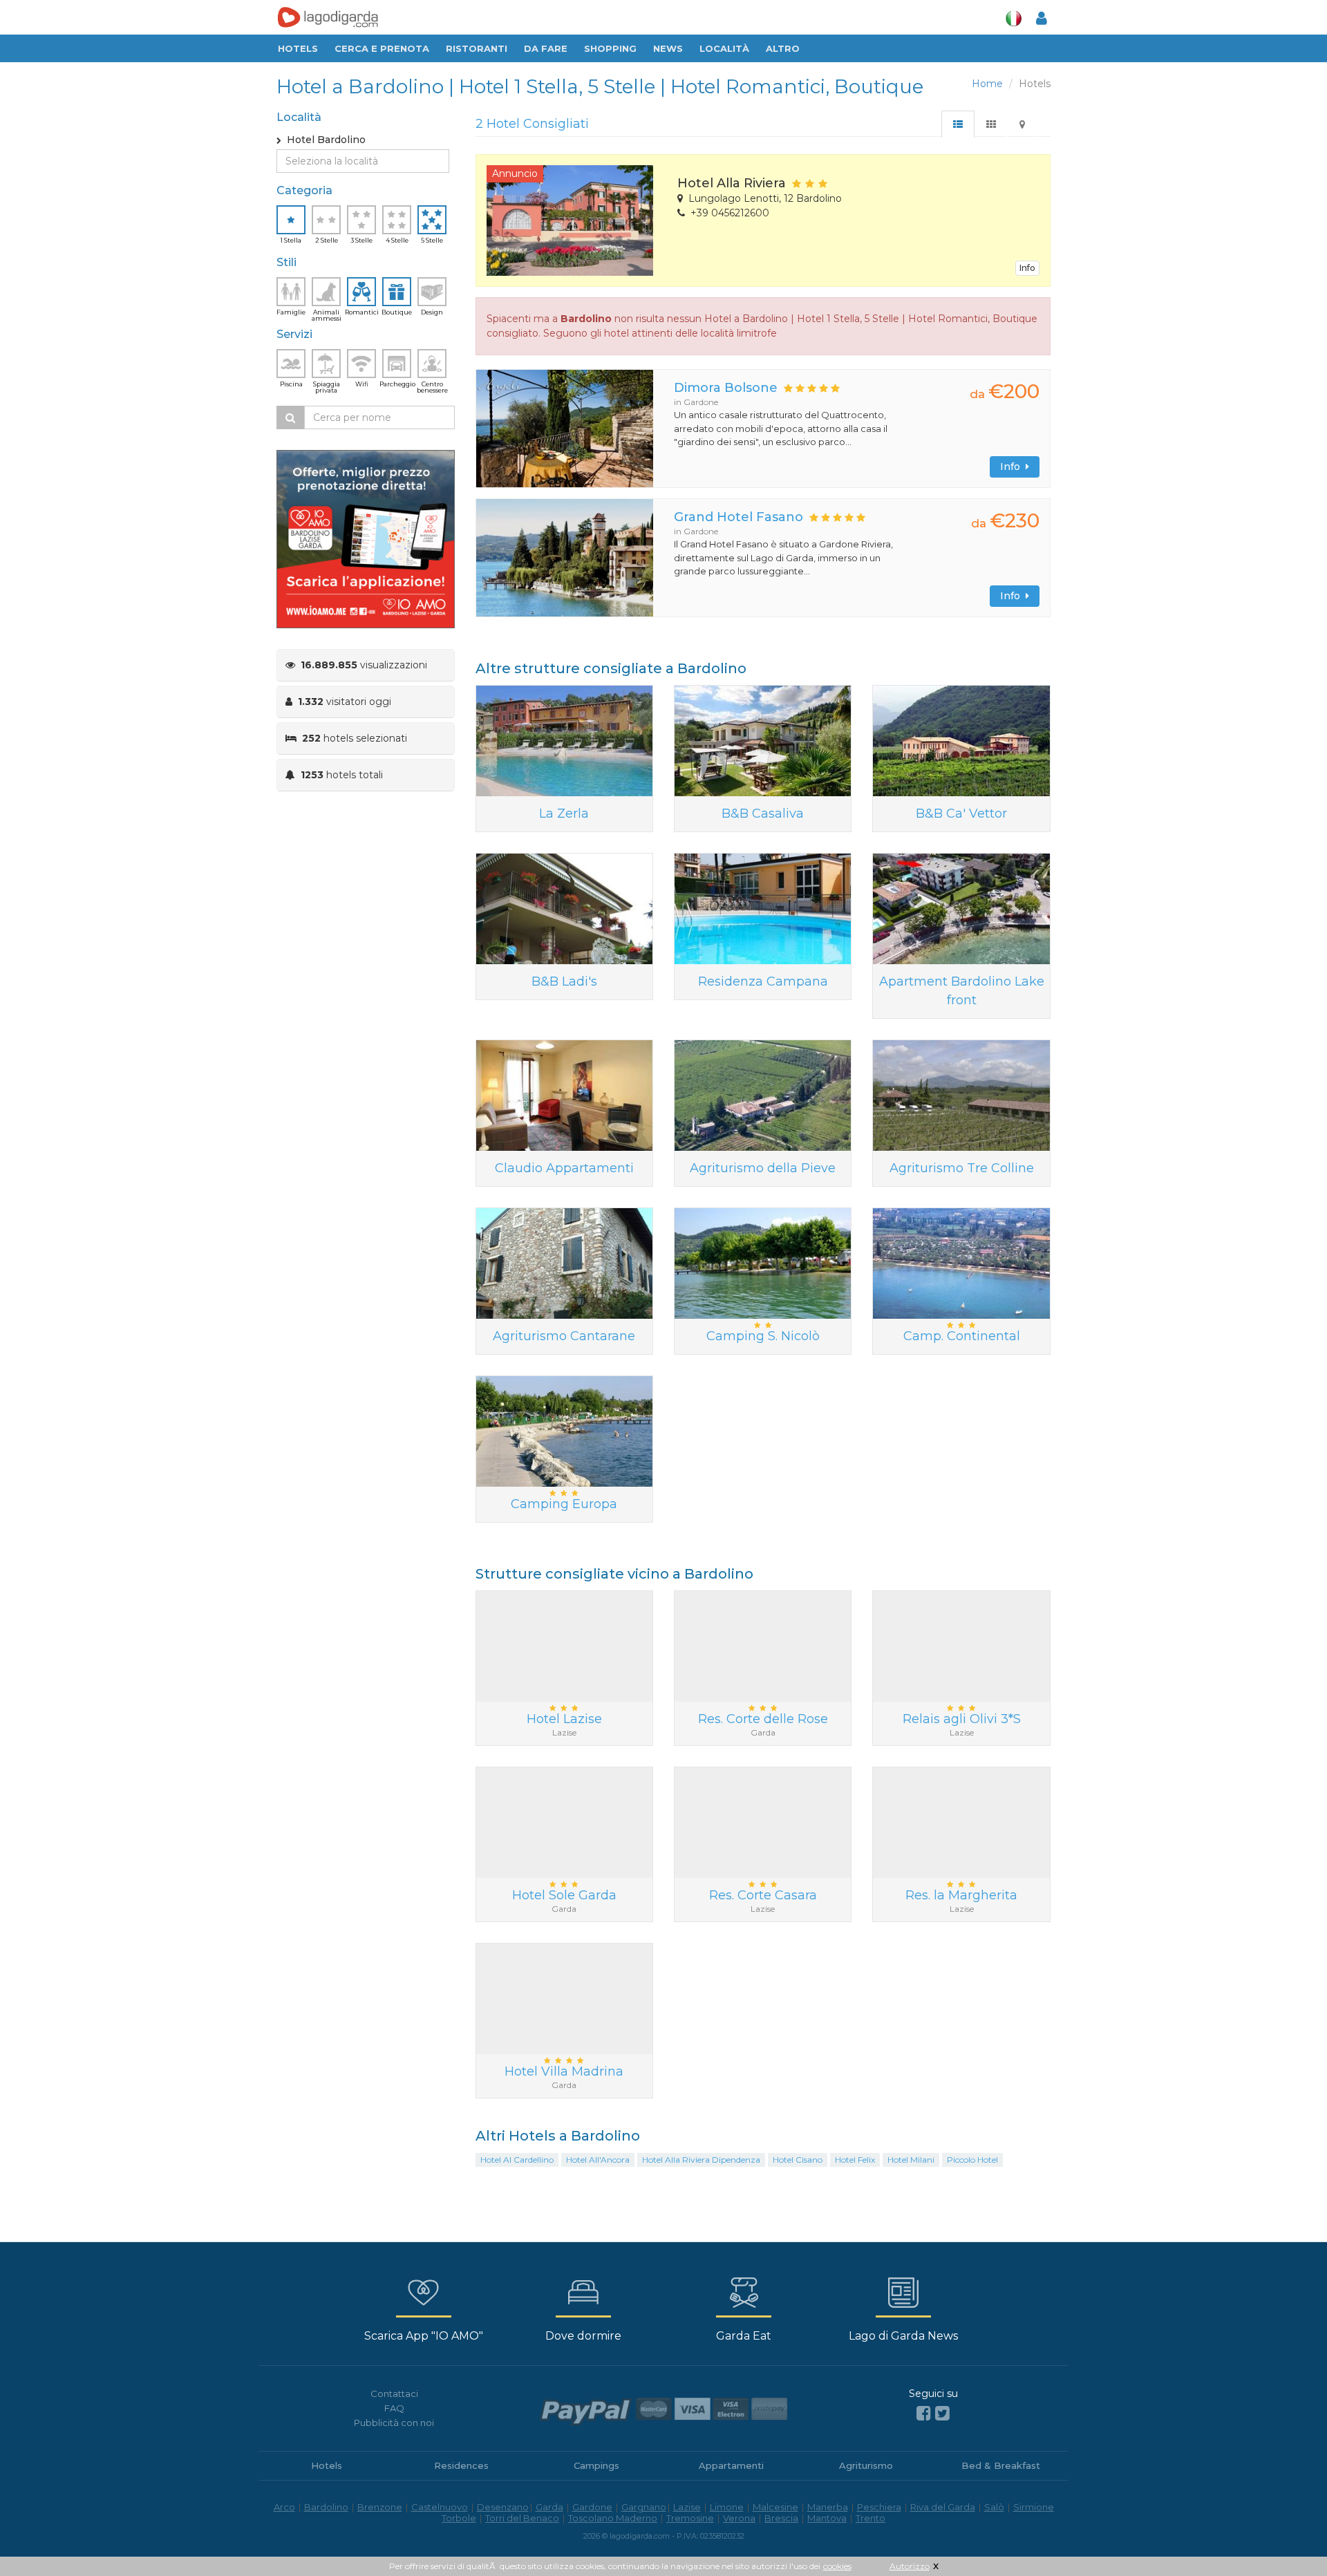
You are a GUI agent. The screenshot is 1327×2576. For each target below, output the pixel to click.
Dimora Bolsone (726, 388)
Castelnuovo (440, 2507)
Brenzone (380, 2507)
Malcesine (775, 2507)
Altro (783, 48)
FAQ (394, 2408)
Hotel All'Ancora (598, 2160)
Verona (739, 2518)
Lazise (687, 2507)
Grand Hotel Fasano (738, 517)
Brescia (781, 2518)
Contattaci (394, 2394)
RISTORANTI (477, 48)
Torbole (459, 2518)
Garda (549, 2507)
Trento (870, 2518)
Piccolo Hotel (972, 2160)
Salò (994, 2507)
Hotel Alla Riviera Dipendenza (701, 2160)
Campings (596, 2465)
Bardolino (326, 2507)
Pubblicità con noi (394, 2423)
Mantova (827, 2518)
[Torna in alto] (1288, 2537)
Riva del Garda (943, 2507)
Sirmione (1034, 2507)
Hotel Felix (855, 2160)
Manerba (828, 2507)
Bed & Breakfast (1001, 2465)
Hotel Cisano (798, 2160)
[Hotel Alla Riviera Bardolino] (572, 220)
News (668, 48)
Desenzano (503, 2507)
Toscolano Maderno (613, 2518)
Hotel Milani (911, 2160)
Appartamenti (731, 2465)
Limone (727, 2507)
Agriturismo (866, 2465)
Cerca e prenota (382, 48)
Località (724, 48)
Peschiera (879, 2507)
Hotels (298, 48)
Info (1027, 268)
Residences (461, 2465)
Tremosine (690, 2518)
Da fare (546, 48)
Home (987, 84)
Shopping (610, 48)
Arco (284, 2507)
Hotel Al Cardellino (517, 2160)
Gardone (592, 2507)
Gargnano (644, 2507)
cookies (837, 2566)
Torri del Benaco (522, 2518)
